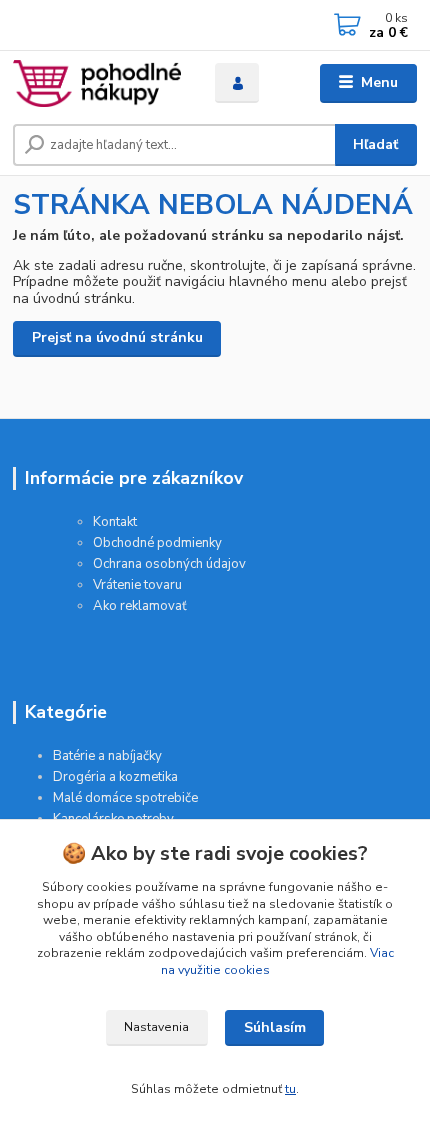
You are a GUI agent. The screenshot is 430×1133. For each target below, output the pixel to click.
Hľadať (375, 144)
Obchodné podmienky (157, 543)
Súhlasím (275, 1027)
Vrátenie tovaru (137, 585)
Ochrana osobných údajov (169, 564)
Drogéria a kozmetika (115, 777)
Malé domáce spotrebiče (125, 798)
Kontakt (115, 522)
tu (290, 1089)
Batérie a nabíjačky (107, 756)
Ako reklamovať (140, 606)
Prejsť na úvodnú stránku (117, 337)
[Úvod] (97, 83)
